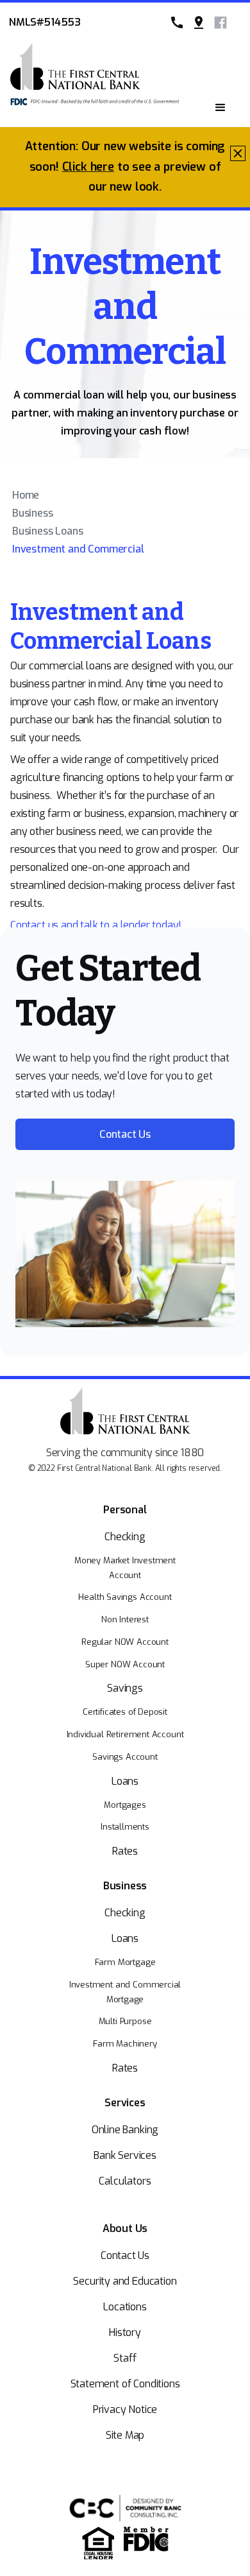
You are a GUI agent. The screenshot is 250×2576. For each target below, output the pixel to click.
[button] (221, 108)
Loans (125, 1781)
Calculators (125, 2181)
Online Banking (125, 2130)
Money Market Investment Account (125, 1568)
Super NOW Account (125, 1664)
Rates (125, 1851)
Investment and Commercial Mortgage (125, 1992)
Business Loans (48, 531)
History (125, 2332)
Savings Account (125, 1757)
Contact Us (125, 2255)
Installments (125, 1827)
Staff (125, 2358)
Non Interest (125, 1619)
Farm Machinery (125, 2044)
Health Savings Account (125, 1597)
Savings (125, 1688)
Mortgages (125, 1805)
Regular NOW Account (125, 1642)
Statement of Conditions (125, 2384)
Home (26, 495)
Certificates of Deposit (125, 1712)
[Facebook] (221, 22)
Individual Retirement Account (125, 1734)
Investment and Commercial (78, 549)
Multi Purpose (125, 2021)
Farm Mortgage (125, 1962)
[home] (75, 83)
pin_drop (199, 22)
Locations (125, 2307)
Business (33, 513)
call (177, 22)
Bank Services (125, 2155)
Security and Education (125, 2281)
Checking (125, 1537)
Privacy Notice (125, 2409)
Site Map (125, 2435)
